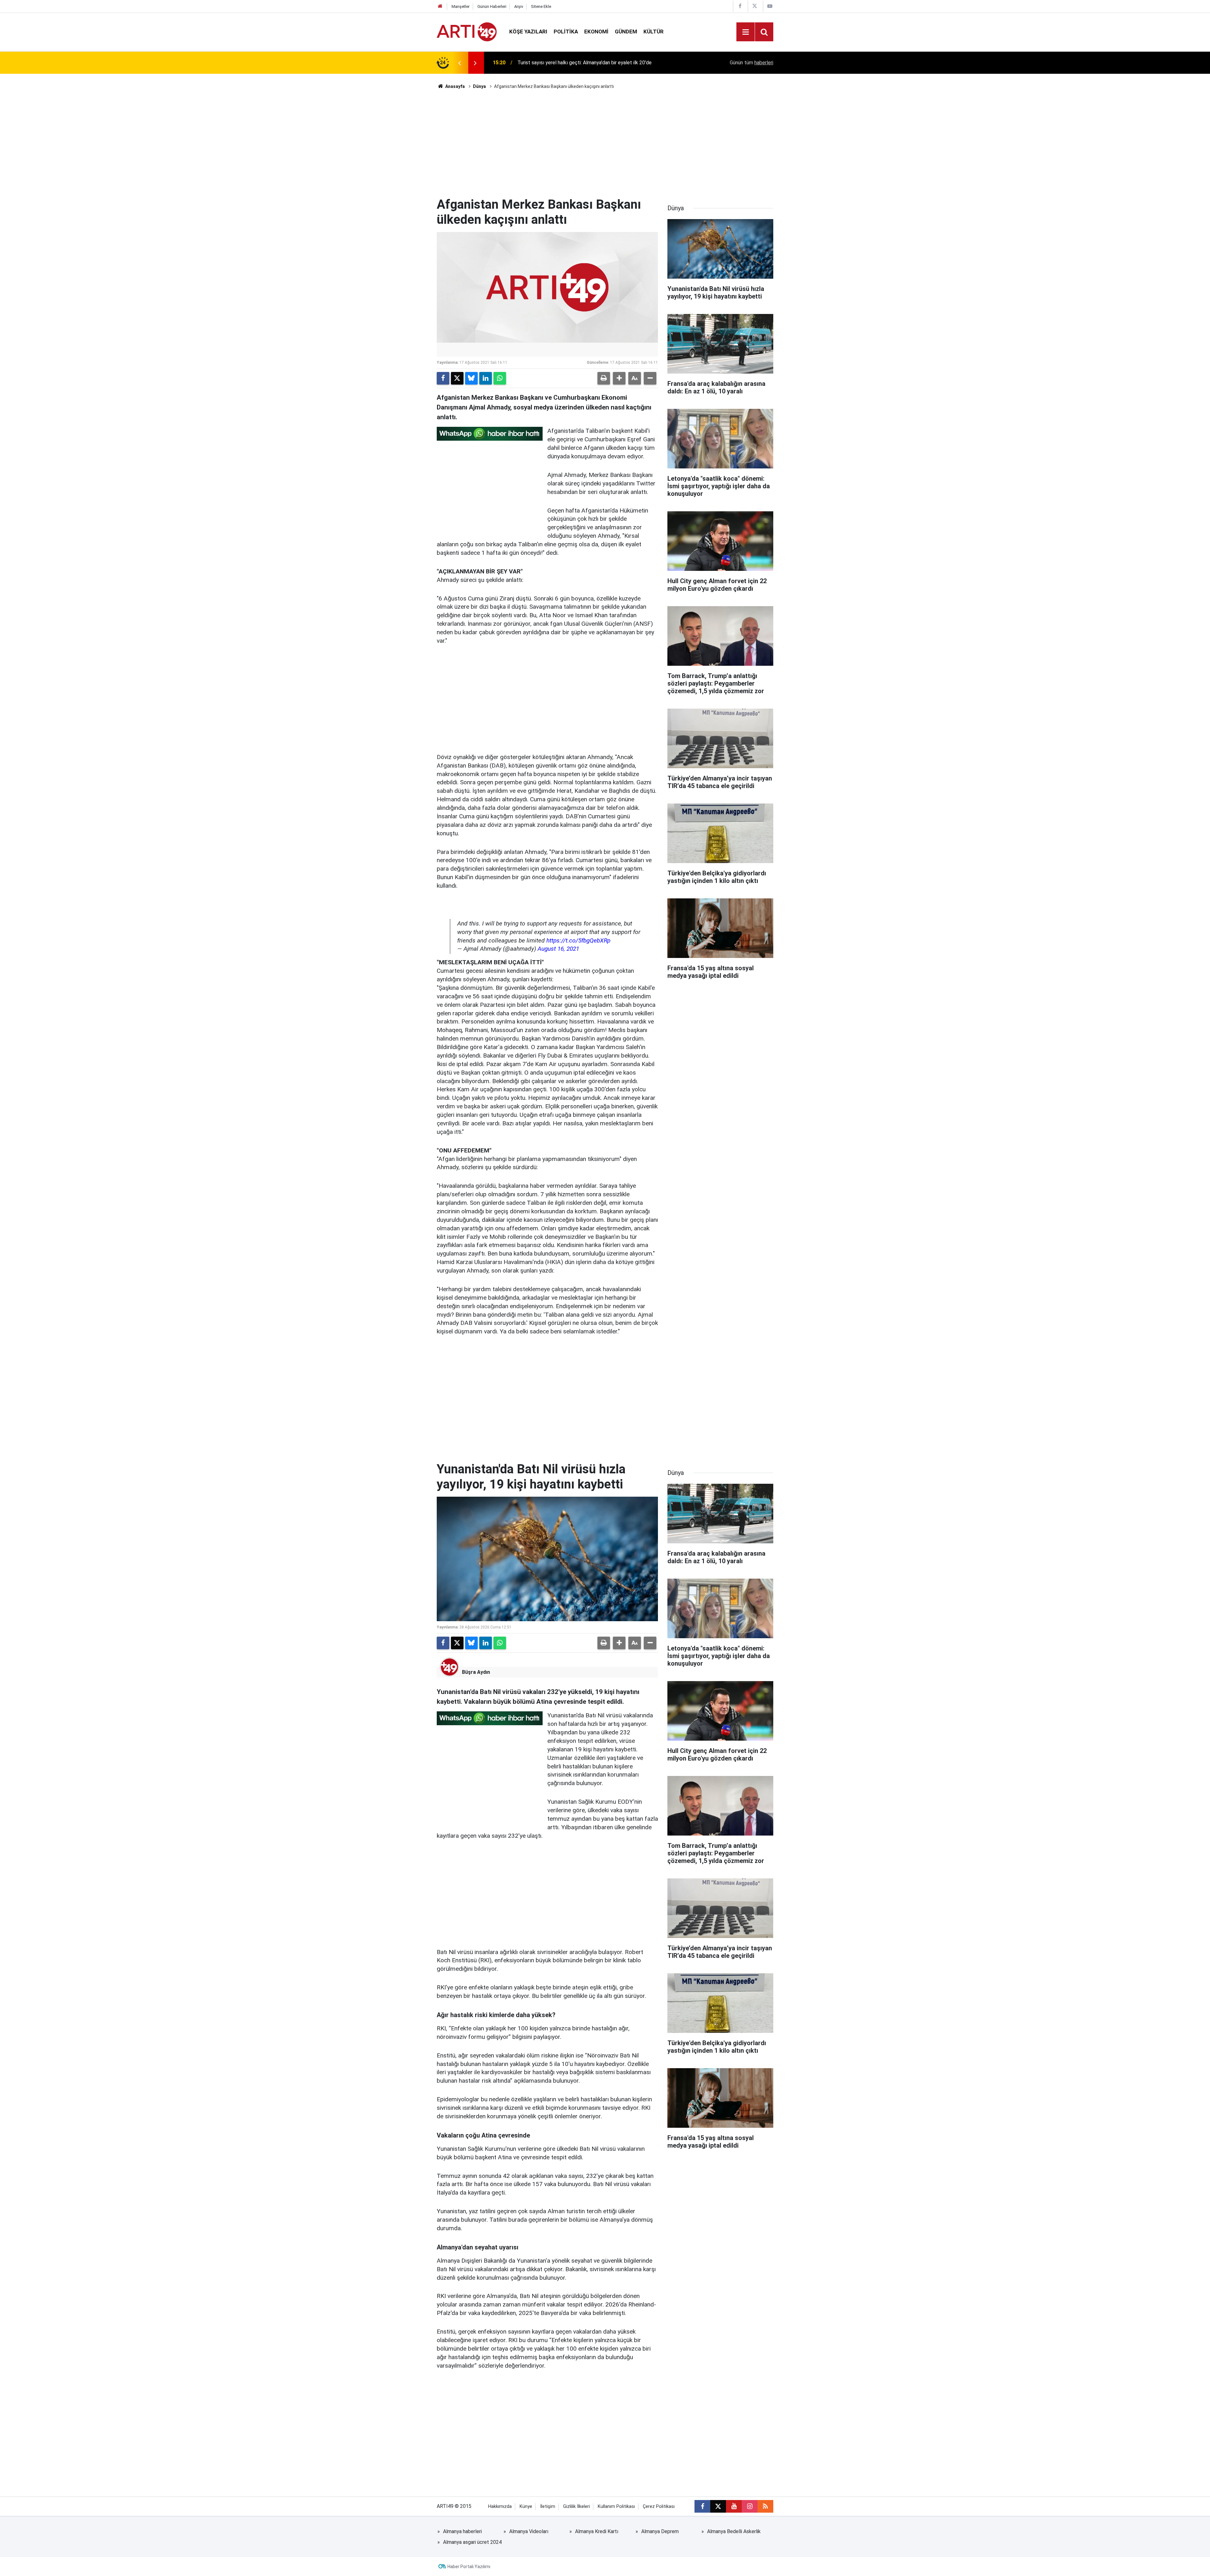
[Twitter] (457, 378)
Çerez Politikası (659, 2506)
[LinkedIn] (486, 378)
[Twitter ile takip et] (718, 2506)
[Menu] (746, 32)
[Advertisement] (605, 143)
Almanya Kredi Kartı (597, 2531)
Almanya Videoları (529, 2531)
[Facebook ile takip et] (702, 2506)
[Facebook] (443, 378)
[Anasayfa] (440, 6)
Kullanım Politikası (616, 2506)
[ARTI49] (467, 31)
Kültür (654, 32)
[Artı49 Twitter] (755, 6)
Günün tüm (752, 63)
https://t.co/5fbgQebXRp (578, 940)
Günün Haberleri (492, 6)
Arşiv (519, 6)
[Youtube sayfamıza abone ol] (734, 2506)
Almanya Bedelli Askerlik (734, 2531)
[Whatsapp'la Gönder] (500, 378)
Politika (566, 32)
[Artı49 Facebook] (740, 6)
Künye (526, 2506)
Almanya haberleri (462, 2531)
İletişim (548, 2506)
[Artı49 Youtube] (770, 6)
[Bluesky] (471, 378)
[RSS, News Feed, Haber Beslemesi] (765, 2506)
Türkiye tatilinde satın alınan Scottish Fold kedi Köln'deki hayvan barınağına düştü (600, 63)
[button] (619, 378)
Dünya (479, 86)
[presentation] (459, 63)
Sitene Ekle (541, 6)
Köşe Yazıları (528, 32)
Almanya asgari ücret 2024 (472, 2542)
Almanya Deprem (660, 2531)
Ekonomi (596, 32)
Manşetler (461, 6)
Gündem (626, 32)
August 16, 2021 (558, 949)
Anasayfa (455, 86)
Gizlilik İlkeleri (576, 2506)
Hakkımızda (500, 2506)
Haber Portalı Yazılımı (469, 2567)
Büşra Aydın (476, 1672)
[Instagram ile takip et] (750, 2506)
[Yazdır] (604, 378)
